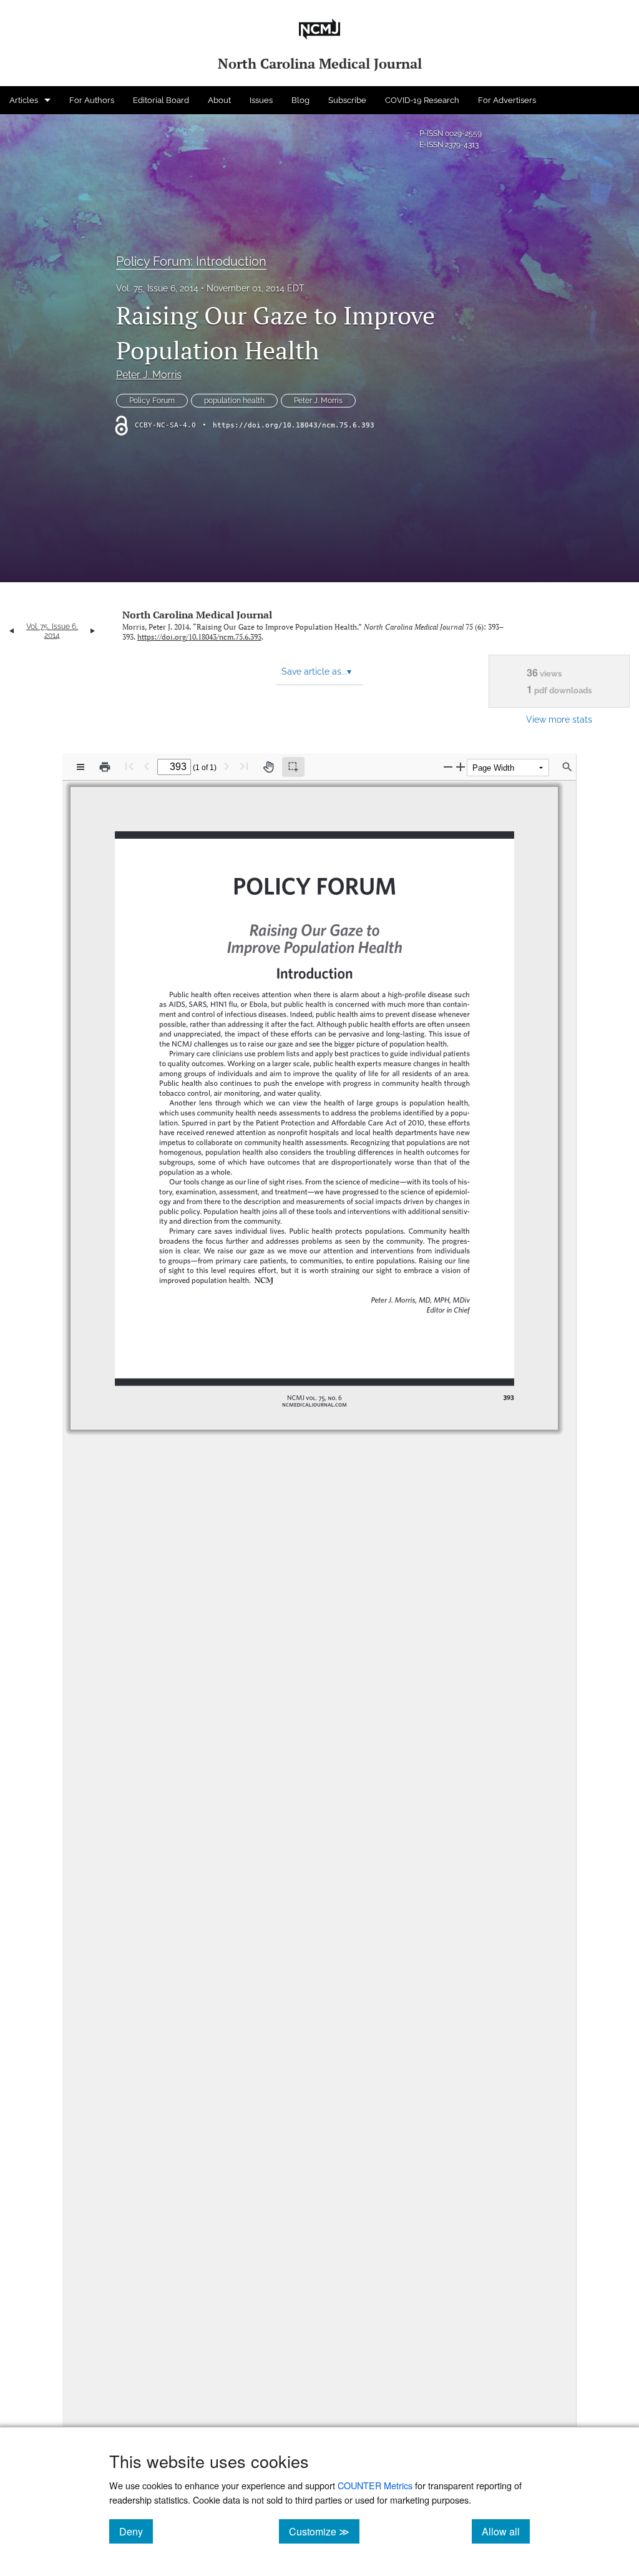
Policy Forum (152, 401)
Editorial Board (161, 100)
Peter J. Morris (149, 375)
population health (234, 401)
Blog (300, 100)
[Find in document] (567, 767)
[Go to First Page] (129, 766)
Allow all (506, 2531)
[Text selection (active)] (293, 767)
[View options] (80, 767)
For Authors (92, 100)
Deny (136, 2531)
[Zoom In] (461, 767)
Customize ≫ (324, 2531)
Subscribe (347, 100)
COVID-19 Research (422, 100)
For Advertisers (507, 100)
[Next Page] (227, 766)
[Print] (105, 767)
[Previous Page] (147, 766)
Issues (261, 100)
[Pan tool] (268, 767)
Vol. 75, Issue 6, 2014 (157, 288)
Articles (24, 100)
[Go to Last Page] (244, 766)
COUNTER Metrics (375, 2485)
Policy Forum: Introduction (191, 261)
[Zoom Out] (448, 767)
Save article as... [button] (316, 671)
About (219, 100)
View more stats (559, 719)
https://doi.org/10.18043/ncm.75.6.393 (294, 425)
